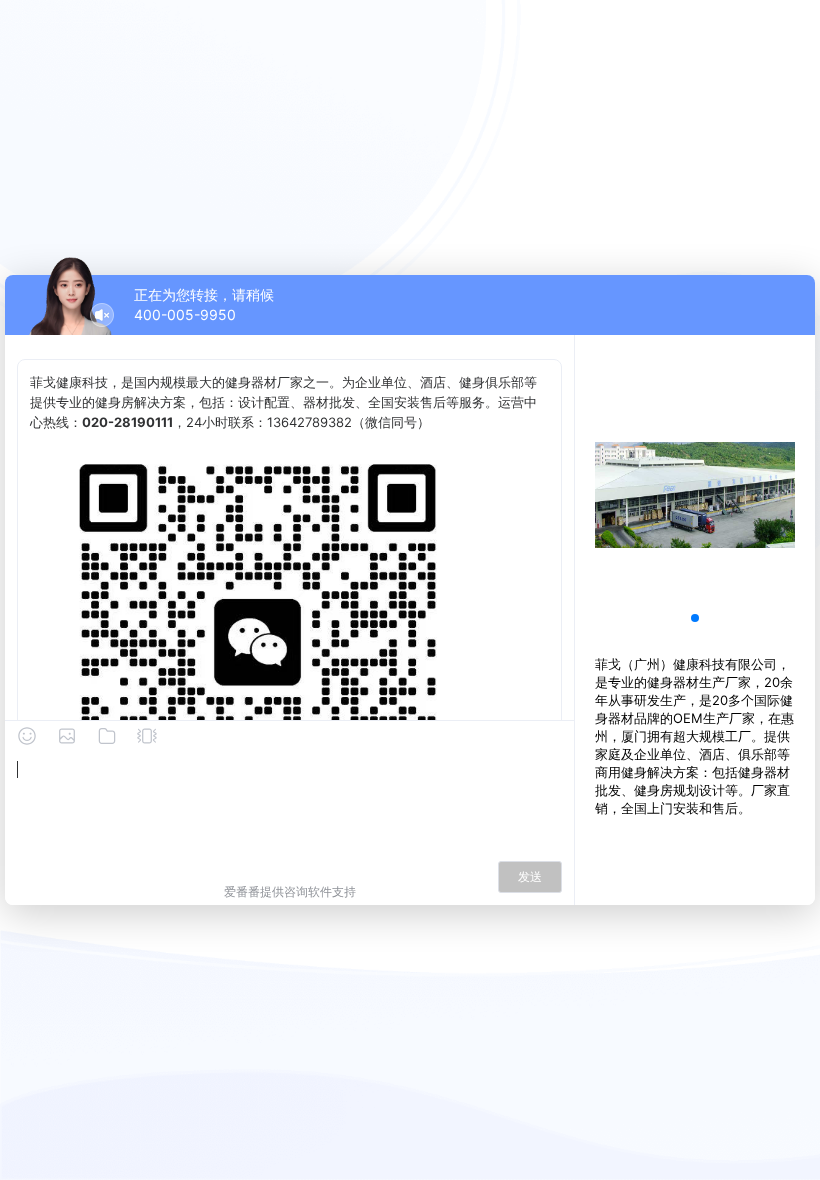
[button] (695, 618)
